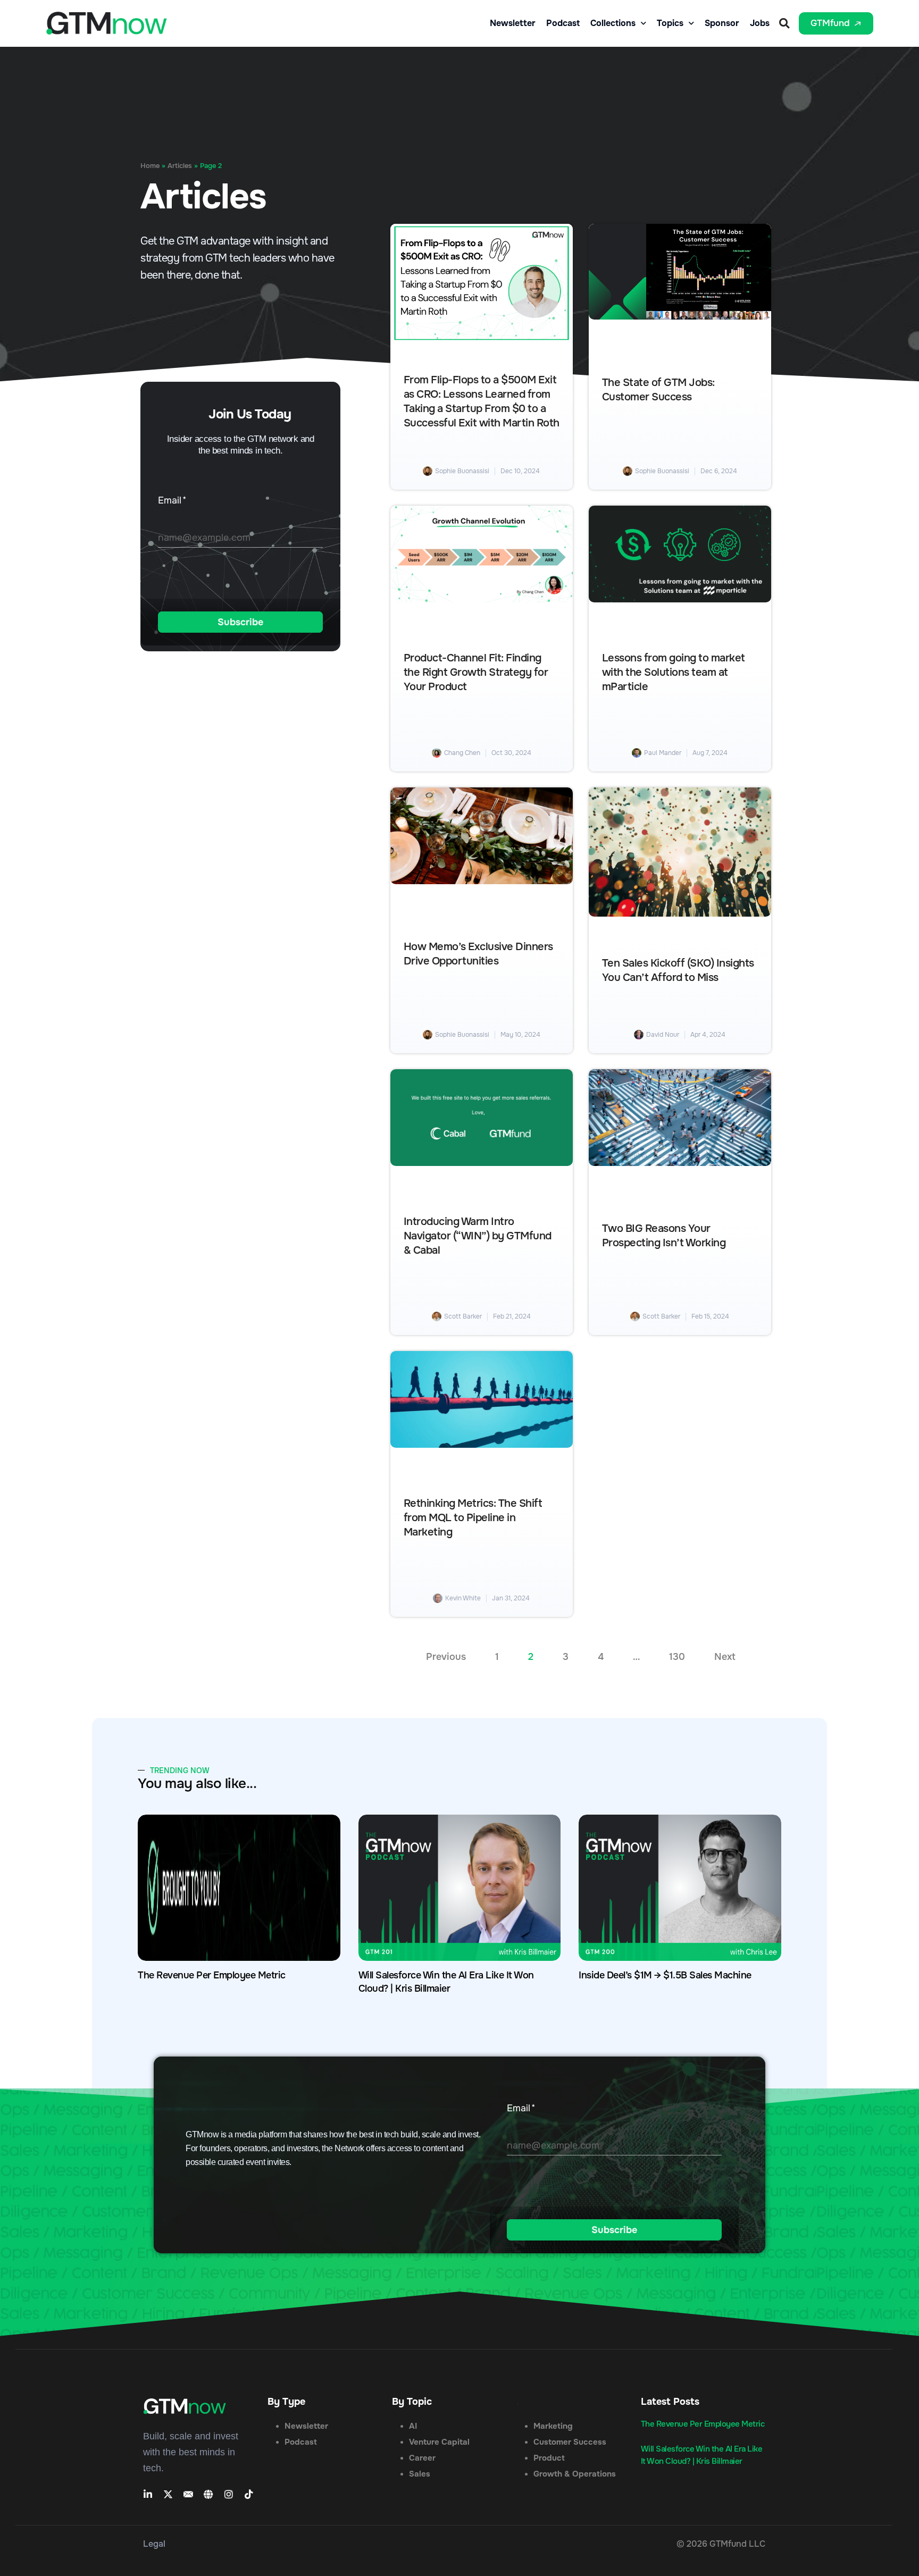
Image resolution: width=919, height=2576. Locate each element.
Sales (420, 2474)
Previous (446, 1657)
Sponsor (722, 23)
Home (150, 166)
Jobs (760, 23)
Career (422, 2458)
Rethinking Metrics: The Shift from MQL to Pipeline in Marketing (473, 1518)
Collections (613, 23)
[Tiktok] (249, 2494)
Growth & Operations (575, 2474)
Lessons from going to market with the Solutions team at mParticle (674, 673)
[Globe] (208, 2494)
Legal (154, 2544)
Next (725, 1657)
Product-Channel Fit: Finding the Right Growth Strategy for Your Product (476, 673)
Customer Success (570, 2442)
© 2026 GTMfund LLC (721, 2544)
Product (549, 2458)
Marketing (553, 2426)
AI (413, 2426)
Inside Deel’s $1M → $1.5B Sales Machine (665, 1975)
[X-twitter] (168, 2494)
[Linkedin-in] (148, 2494)
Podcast (563, 23)
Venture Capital (439, 2442)
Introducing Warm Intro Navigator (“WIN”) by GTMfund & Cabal (478, 1236)
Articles (180, 166)
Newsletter (513, 23)
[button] (784, 23)
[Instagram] (229, 2494)
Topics (670, 23)
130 (677, 1657)
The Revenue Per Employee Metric (212, 1975)
